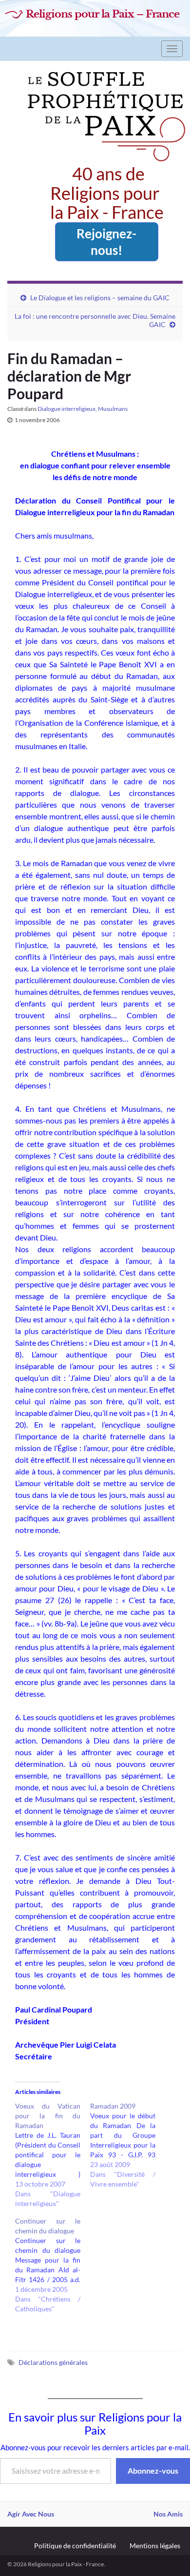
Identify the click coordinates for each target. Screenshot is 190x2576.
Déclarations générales (53, 2362)
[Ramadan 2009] (128, 2145)
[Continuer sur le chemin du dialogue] (53, 2265)
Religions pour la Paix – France (103, 14)
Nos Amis (168, 2514)
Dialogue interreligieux (66, 409)
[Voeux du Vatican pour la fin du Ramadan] (53, 2155)
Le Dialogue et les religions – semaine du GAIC (100, 298)
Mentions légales (155, 2546)
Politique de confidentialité (75, 2546)
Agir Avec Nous (31, 2514)
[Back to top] (168, 2554)
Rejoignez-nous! (106, 242)
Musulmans (113, 409)
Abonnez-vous (153, 2470)
